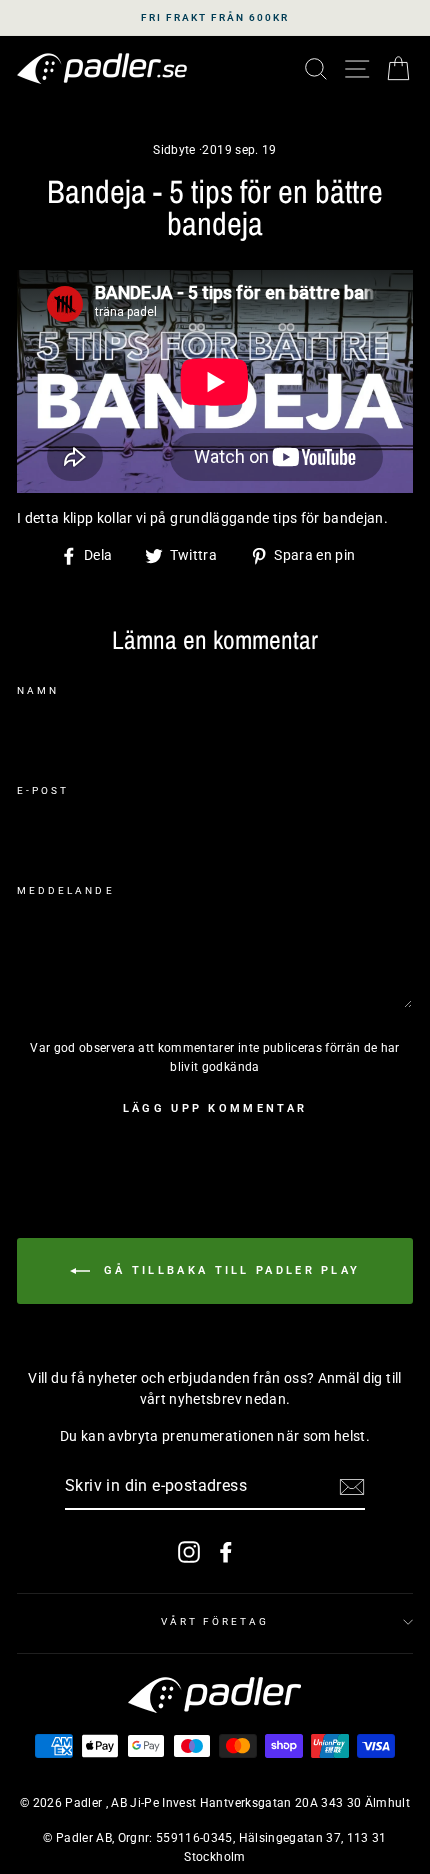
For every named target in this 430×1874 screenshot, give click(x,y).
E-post (43, 790)
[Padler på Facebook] (226, 1551)
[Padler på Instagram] (189, 1551)
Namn (38, 690)
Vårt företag (215, 1621)
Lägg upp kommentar (215, 1108)
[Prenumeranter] (352, 1487)
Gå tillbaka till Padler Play (229, 1270)
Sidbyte (174, 150)
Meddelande (66, 890)
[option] (215, 18)
